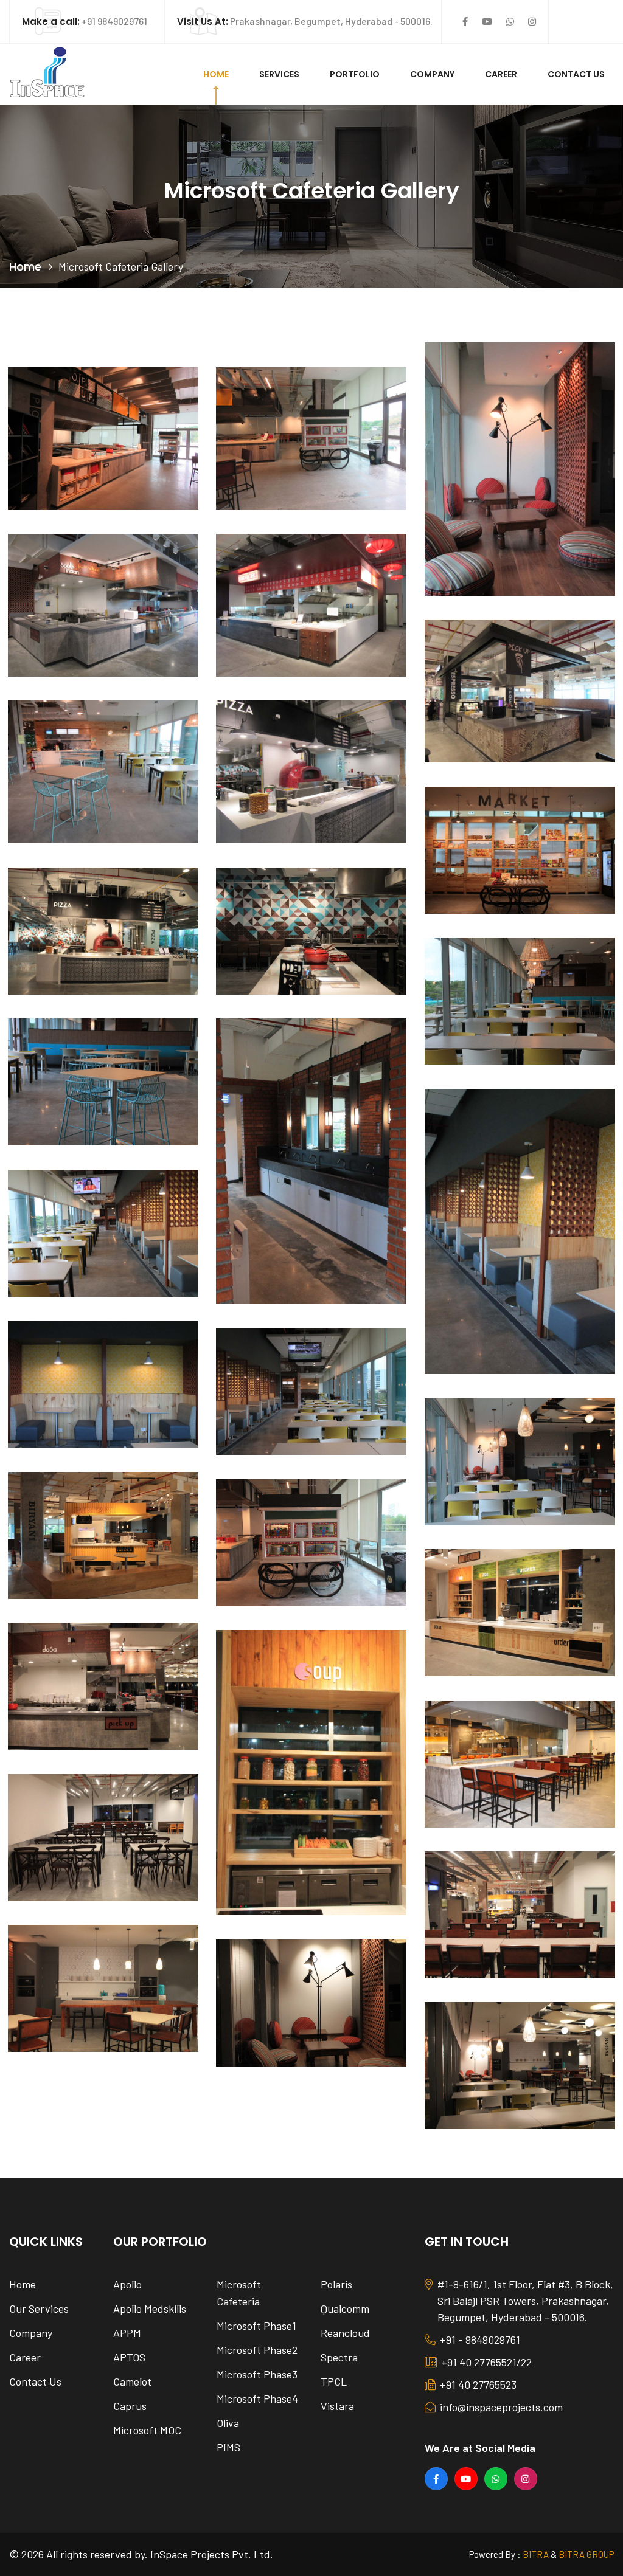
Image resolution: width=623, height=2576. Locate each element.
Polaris (336, 2284)
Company (432, 74)
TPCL (334, 2381)
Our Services (39, 2308)
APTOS (129, 2357)
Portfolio (355, 74)
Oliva (228, 2423)
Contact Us (576, 74)
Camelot (132, 2381)
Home (216, 74)
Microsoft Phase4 (257, 2398)
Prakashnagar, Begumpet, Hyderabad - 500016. (305, 21)
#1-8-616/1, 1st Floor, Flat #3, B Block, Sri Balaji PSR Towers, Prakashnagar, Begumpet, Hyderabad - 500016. (525, 2301)
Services (279, 74)
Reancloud (345, 2333)
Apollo (127, 2284)
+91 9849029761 (85, 21)
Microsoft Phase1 (256, 2326)
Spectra (339, 2357)
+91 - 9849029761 (480, 2339)
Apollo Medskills (150, 2308)
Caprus (130, 2406)
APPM (127, 2333)
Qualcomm (345, 2308)
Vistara (337, 2406)
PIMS (228, 2447)
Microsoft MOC (147, 2430)
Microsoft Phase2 (257, 2350)
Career (501, 74)
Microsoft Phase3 (257, 2374)
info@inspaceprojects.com (501, 2407)
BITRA (536, 2554)
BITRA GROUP (586, 2554)
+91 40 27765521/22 (486, 2362)
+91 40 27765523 (478, 2384)
